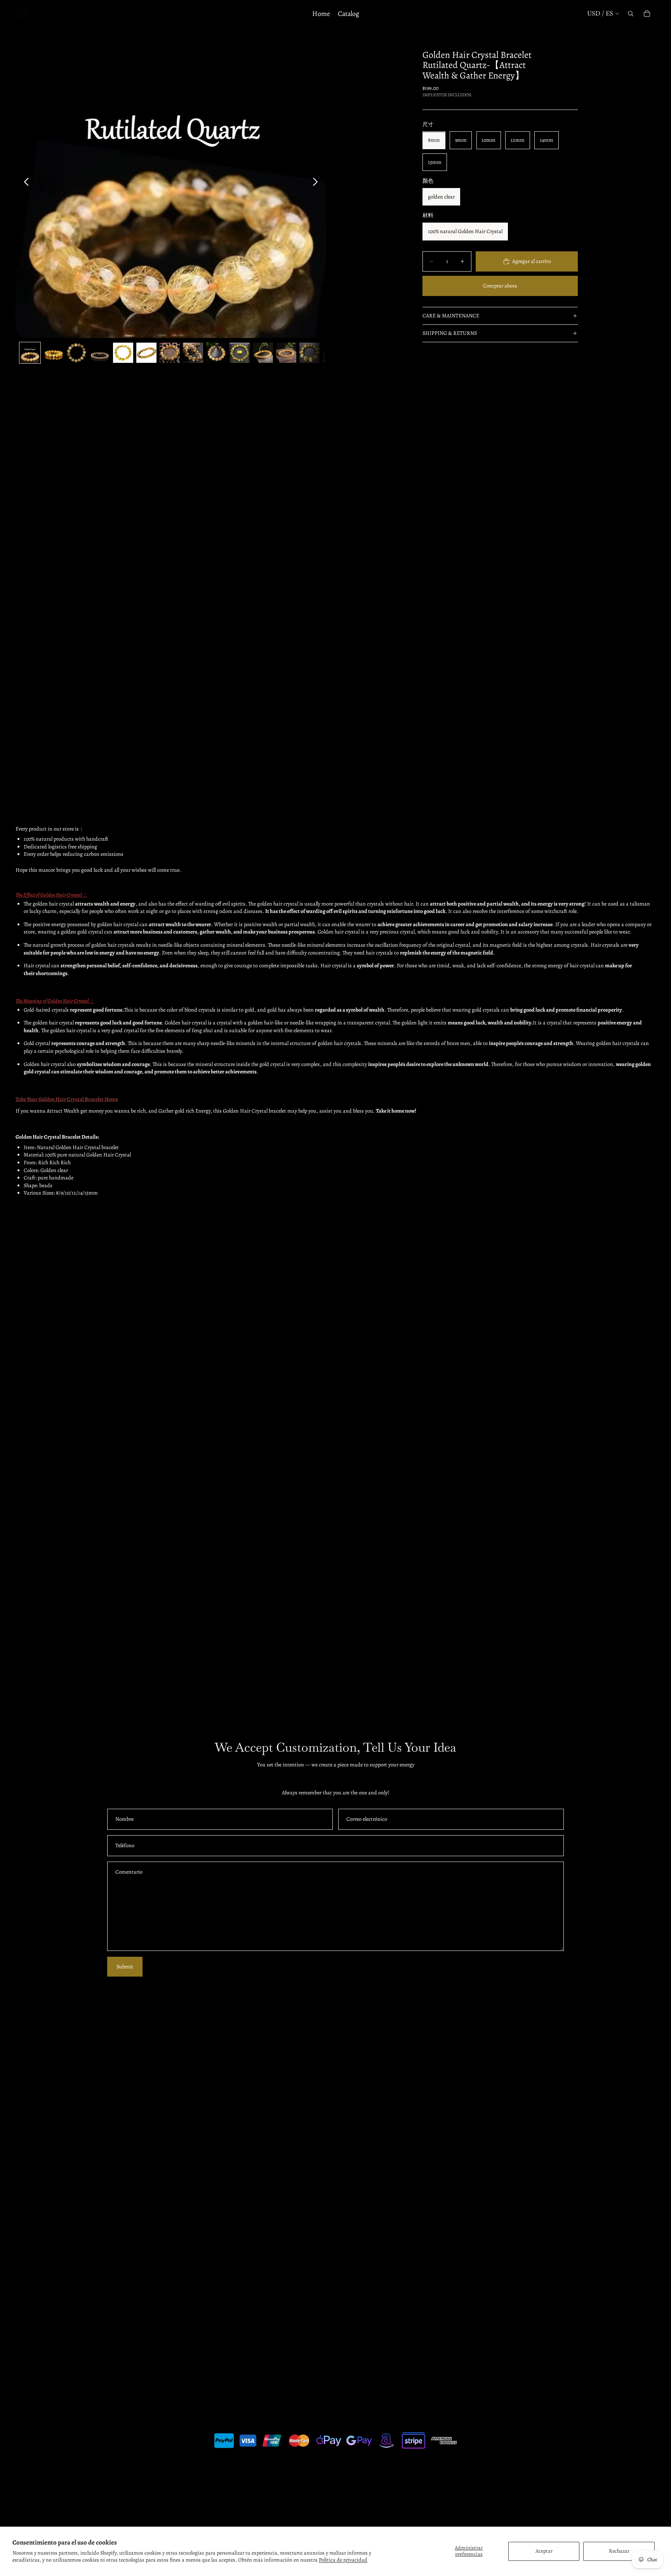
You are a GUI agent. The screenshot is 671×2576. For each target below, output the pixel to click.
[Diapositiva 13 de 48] (309, 353)
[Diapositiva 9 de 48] (216, 353)
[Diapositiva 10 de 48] (240, 353)
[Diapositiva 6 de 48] (146, 353)
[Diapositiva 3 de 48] (76, 353)
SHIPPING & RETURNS (450, 333)
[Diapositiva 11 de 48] (263, 353)
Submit (125, 1967)
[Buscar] (631, 14)
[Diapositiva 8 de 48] (193, 353)
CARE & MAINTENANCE (451, 316)
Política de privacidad (343, 2560)
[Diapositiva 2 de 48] (53, 353)
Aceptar (544, 2551)
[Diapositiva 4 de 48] (100, 353)
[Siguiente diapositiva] (317, 183)
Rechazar (619, 2551)
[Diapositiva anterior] (24, 183)
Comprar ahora (500, 286)
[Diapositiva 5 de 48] (123, 353)
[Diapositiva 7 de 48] (170, 353)
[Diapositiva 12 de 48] (286, 353)
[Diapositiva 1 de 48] (30, 353)
